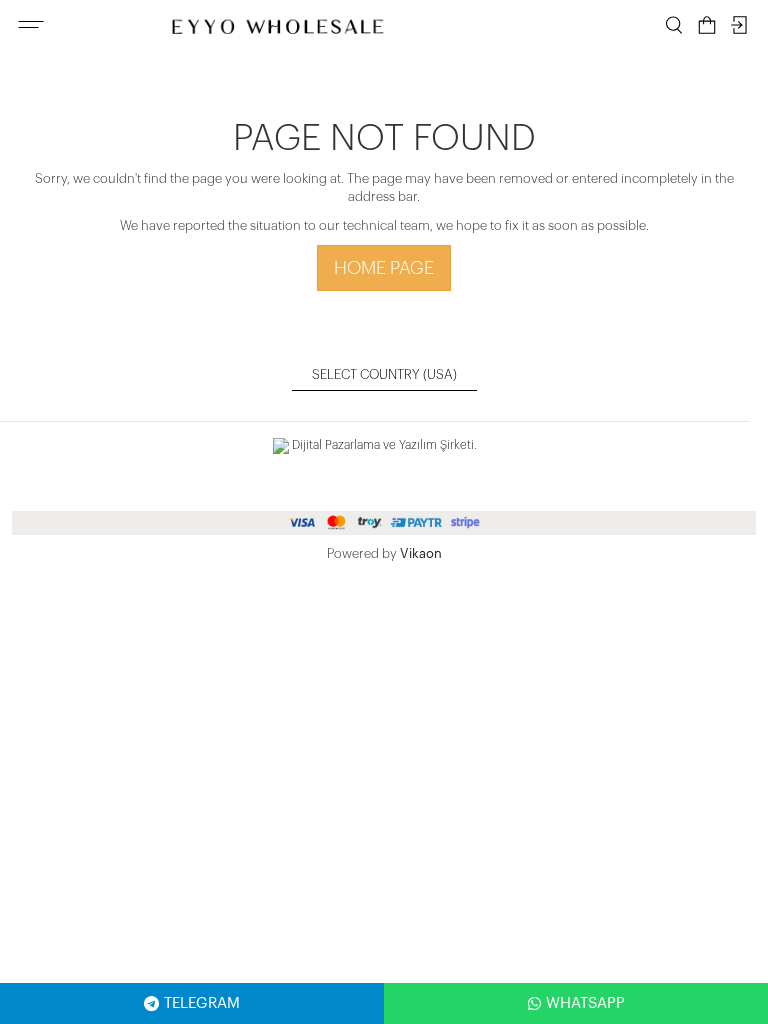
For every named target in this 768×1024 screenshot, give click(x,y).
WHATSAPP (585, 1003)
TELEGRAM (202, 1003)
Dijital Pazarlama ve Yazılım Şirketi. (383, 445)
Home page (384, 268)
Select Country (384, 374)
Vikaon (421, 553)
